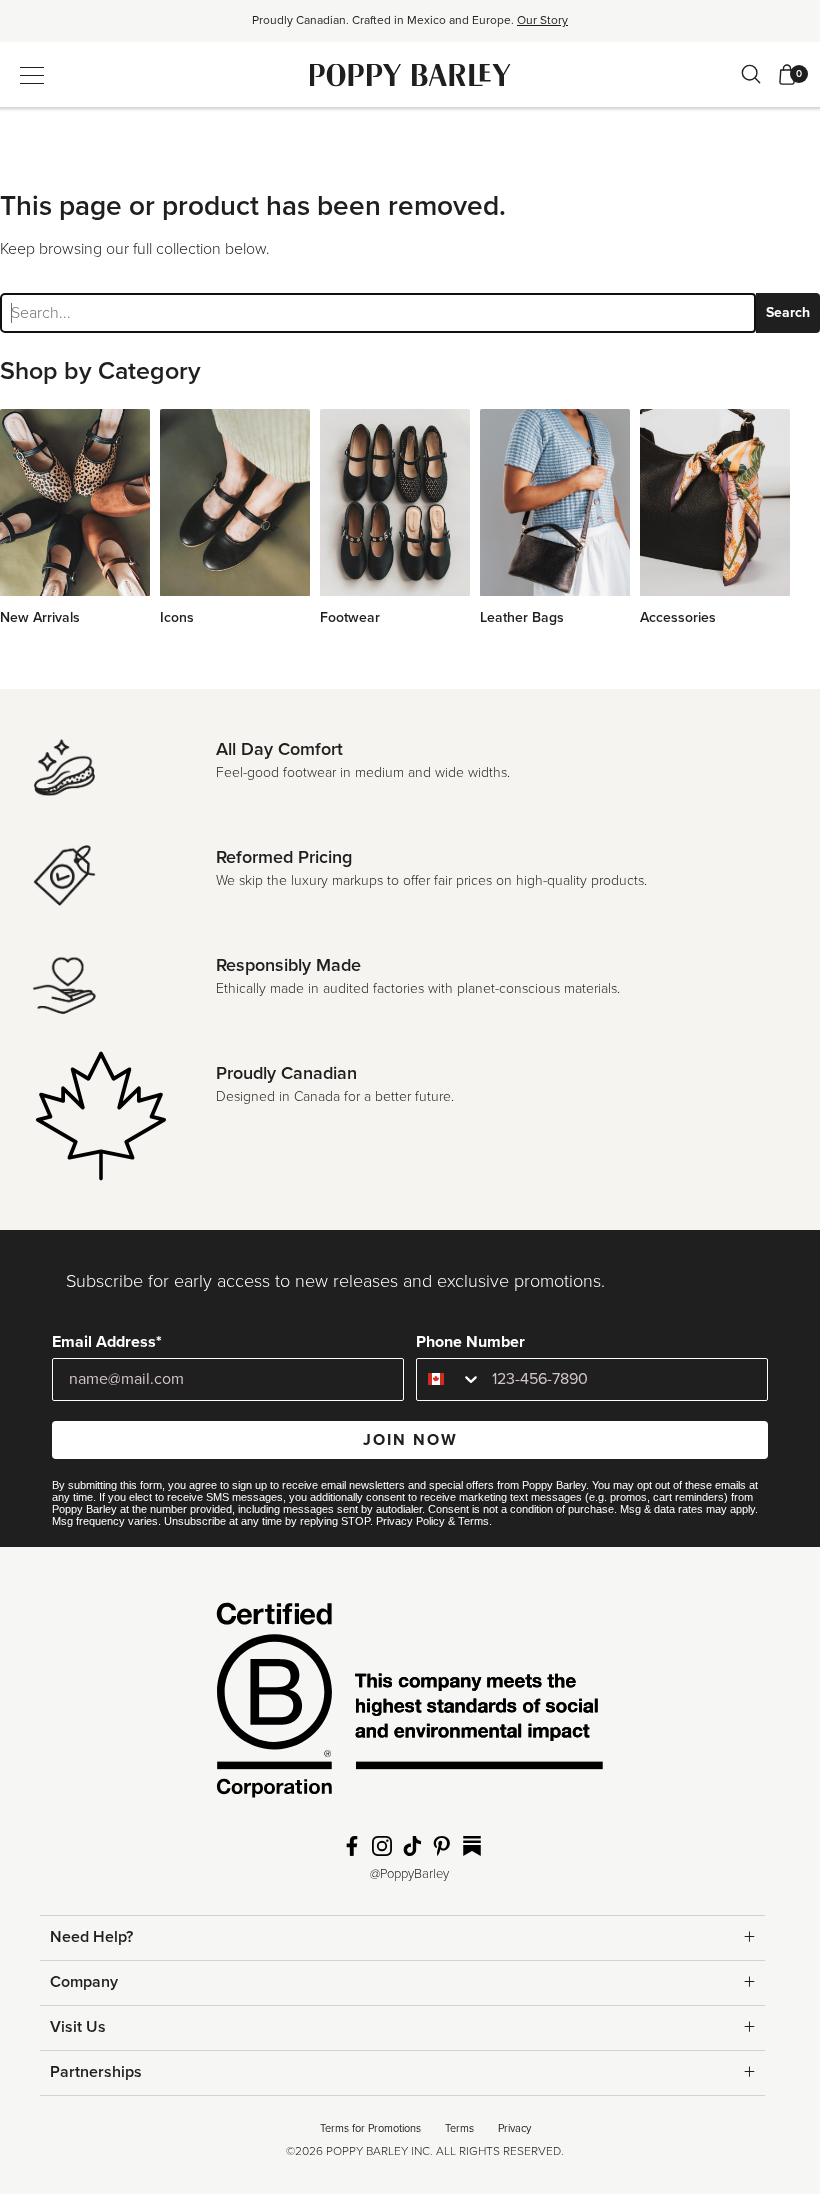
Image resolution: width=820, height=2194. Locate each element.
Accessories (678, 617)
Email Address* (107, 1342)
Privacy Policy (410, 1521)
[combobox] (449, 1379)
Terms (473, 1521)
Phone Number (470, 1342)
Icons (177, 617)
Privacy (514, 2128)
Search (788, 312)
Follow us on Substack (472, 1846)
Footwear (350, 617)
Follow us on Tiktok (412, 1846)
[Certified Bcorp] (410, 1706)
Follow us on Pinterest (442, 1846)
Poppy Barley (410, 74)
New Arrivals (40, 617)
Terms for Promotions (370, 2128)
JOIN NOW (410, 1440)
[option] (410, 27)
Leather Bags (522, 617)
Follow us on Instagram (382, 1846)
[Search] (751, 74)
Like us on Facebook (352, 1846)
